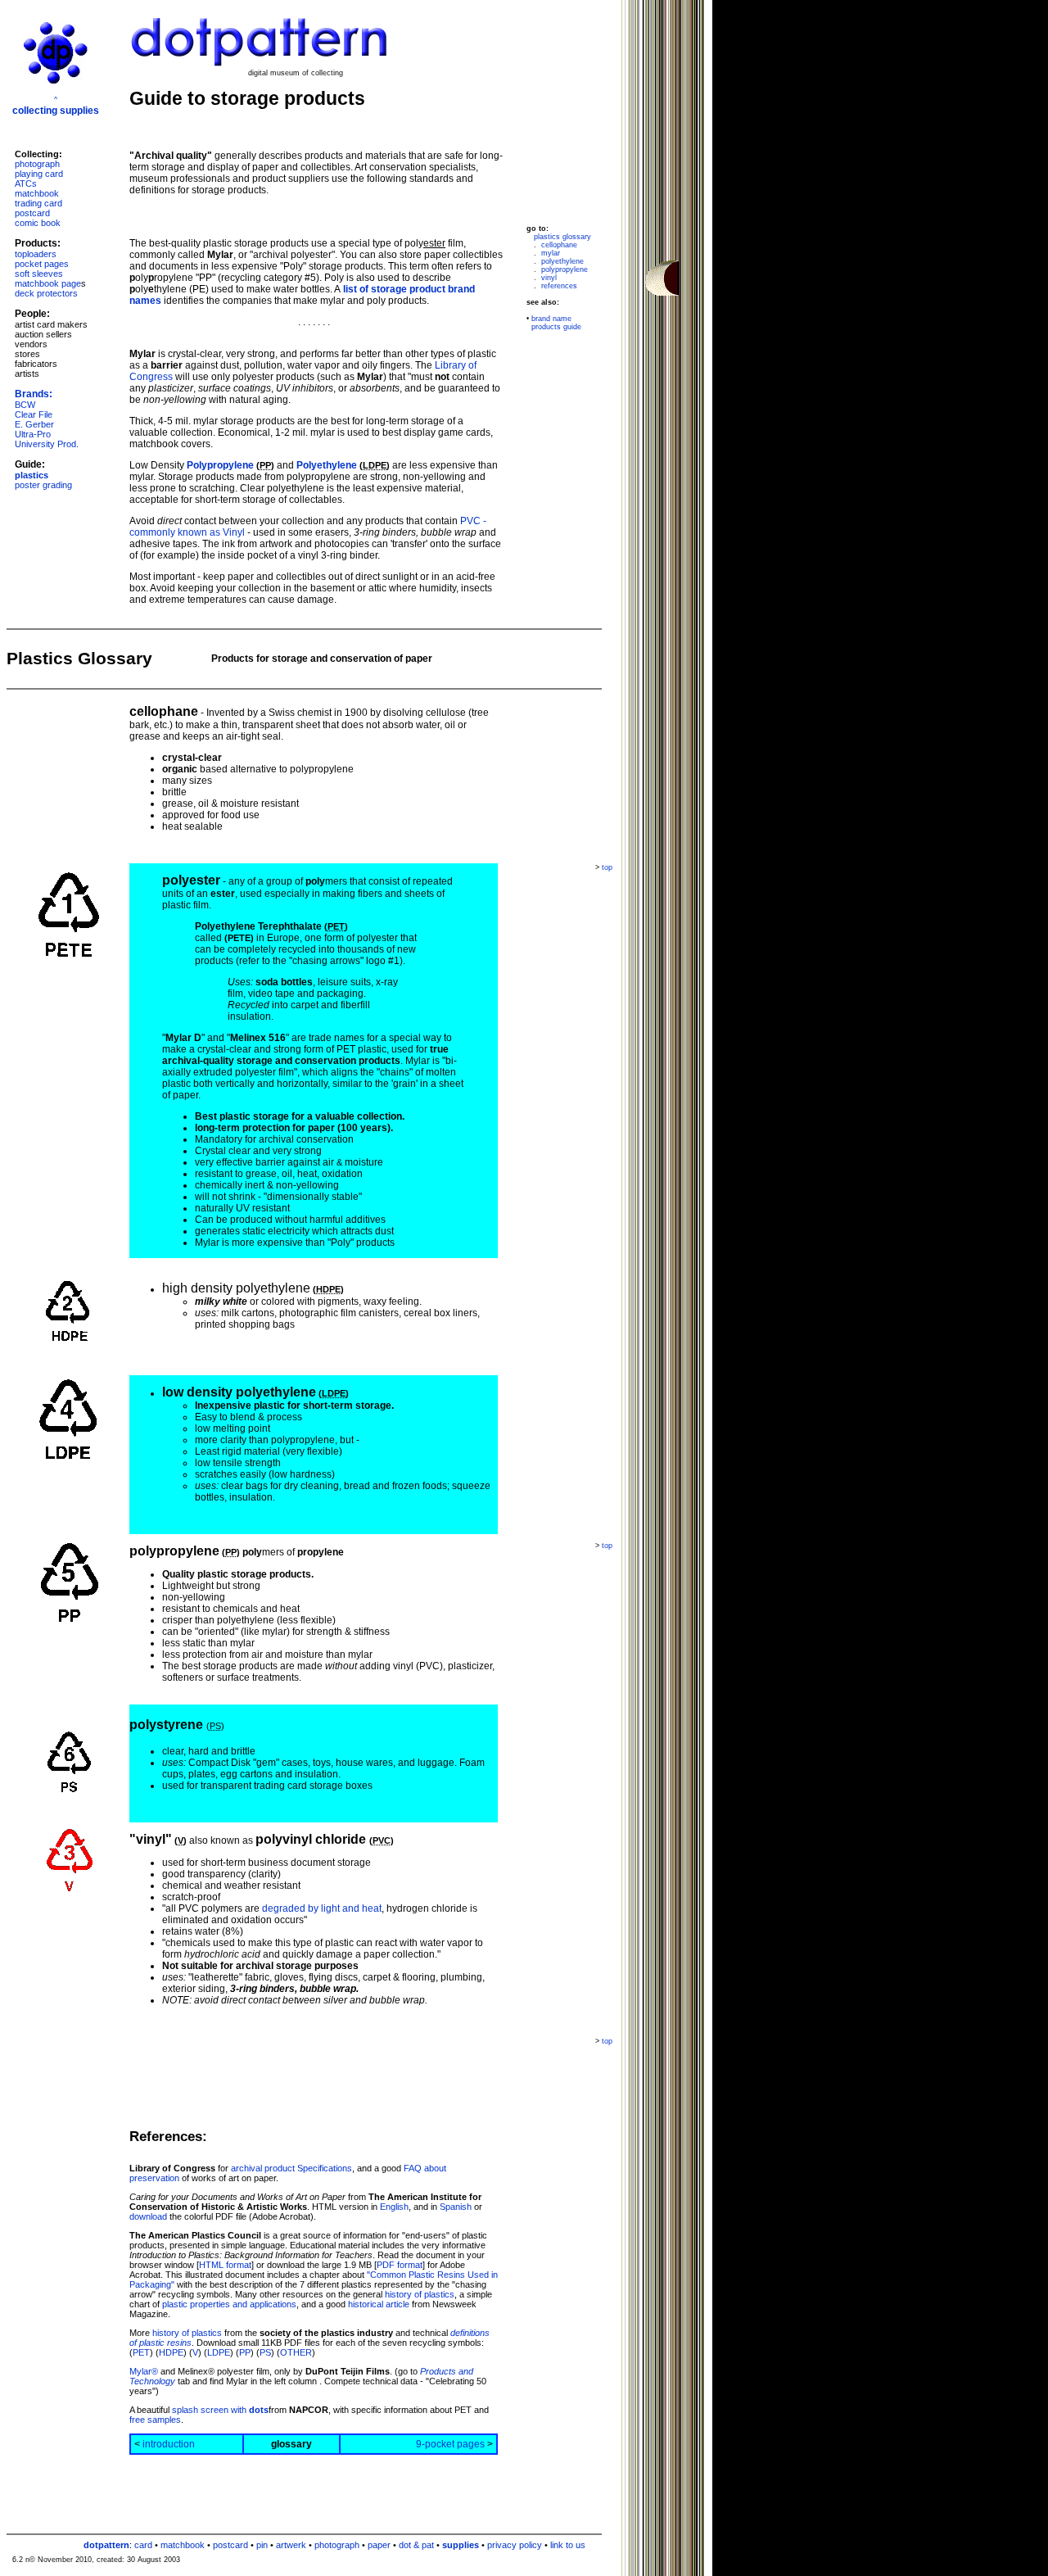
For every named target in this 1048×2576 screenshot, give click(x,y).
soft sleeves (39, 274)
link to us (568, 2545)
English (394, 2207)
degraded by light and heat (322, 1908)
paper (379, 2545)
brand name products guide (554, 323)
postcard (32, 213)
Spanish (456, 2207)
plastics (32, 475)
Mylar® (144, 2371)
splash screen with (220, 2410)
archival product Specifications (291, 2168)
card (143, 2545)
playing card (39, 174)
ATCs (26, 183)
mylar (551, 253)
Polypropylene (220, 465)
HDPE (171, 2352)
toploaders (36, 254)
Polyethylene (327, 465)
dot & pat (416, 2545)
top (607, 867)
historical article (379, 2304)
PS (265, 2352)
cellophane (559, 245)
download (148, 2216)
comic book (38, 223)
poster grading (43, 485)
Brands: (34, 394)
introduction (169, 2444)
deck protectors (46, 293)
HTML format (225, 2265)
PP (245, 2352)
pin (262, 2545)
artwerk (291, 2545)
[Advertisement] (56, 2283)
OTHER (296, 2352)
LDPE (219, 2352)
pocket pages (42, 264)
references (559, 286)
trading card (38, 203)
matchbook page (48, 283)
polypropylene (565, 269)
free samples (155, 2420)
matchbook (37, 193)
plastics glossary (562, 237)
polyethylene (562, 261)
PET (141, 2352)
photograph (37, 164)
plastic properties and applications (229, 2304)
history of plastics (420, 2294)
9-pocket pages (450, 2444)
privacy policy (515, 2545)
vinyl (549, 278)
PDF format (400, 2265)
